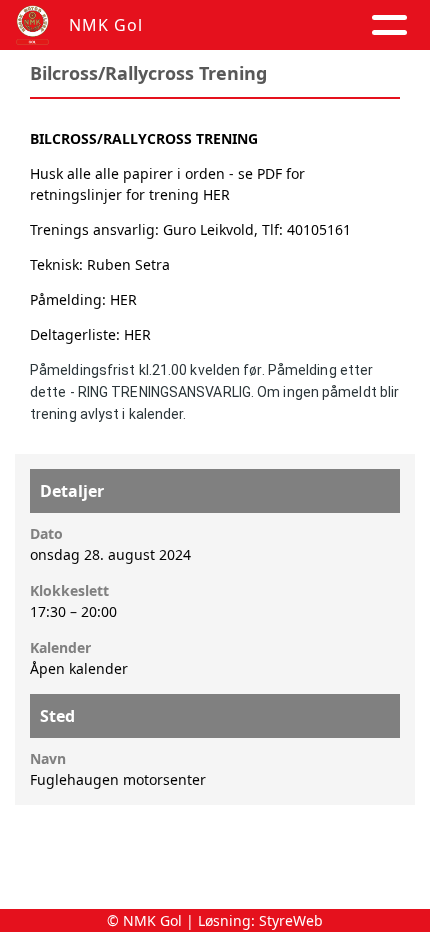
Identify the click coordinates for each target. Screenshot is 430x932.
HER (216, 194)
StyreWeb (291, 920)
